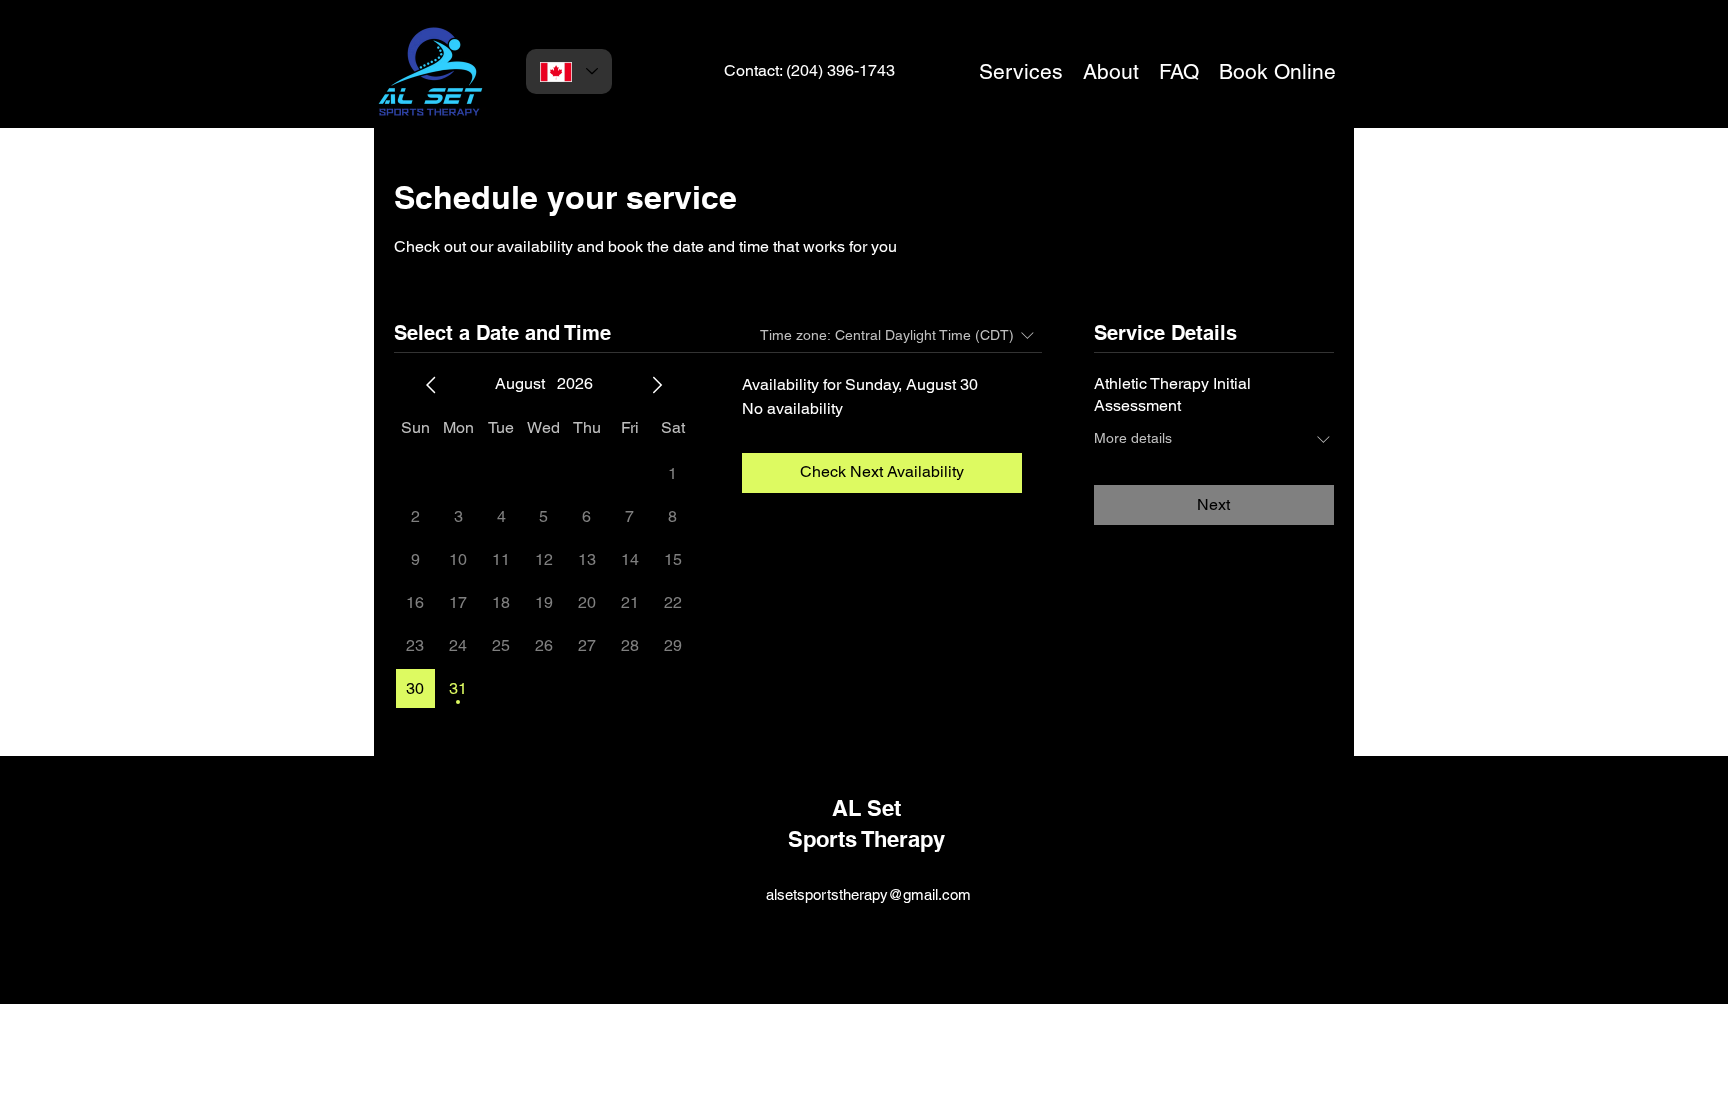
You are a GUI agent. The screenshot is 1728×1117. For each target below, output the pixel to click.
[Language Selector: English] (569, 71)
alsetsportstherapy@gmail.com (868, 894)
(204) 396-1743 (840, 70)
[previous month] (431, 385)
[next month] (657, 385)
